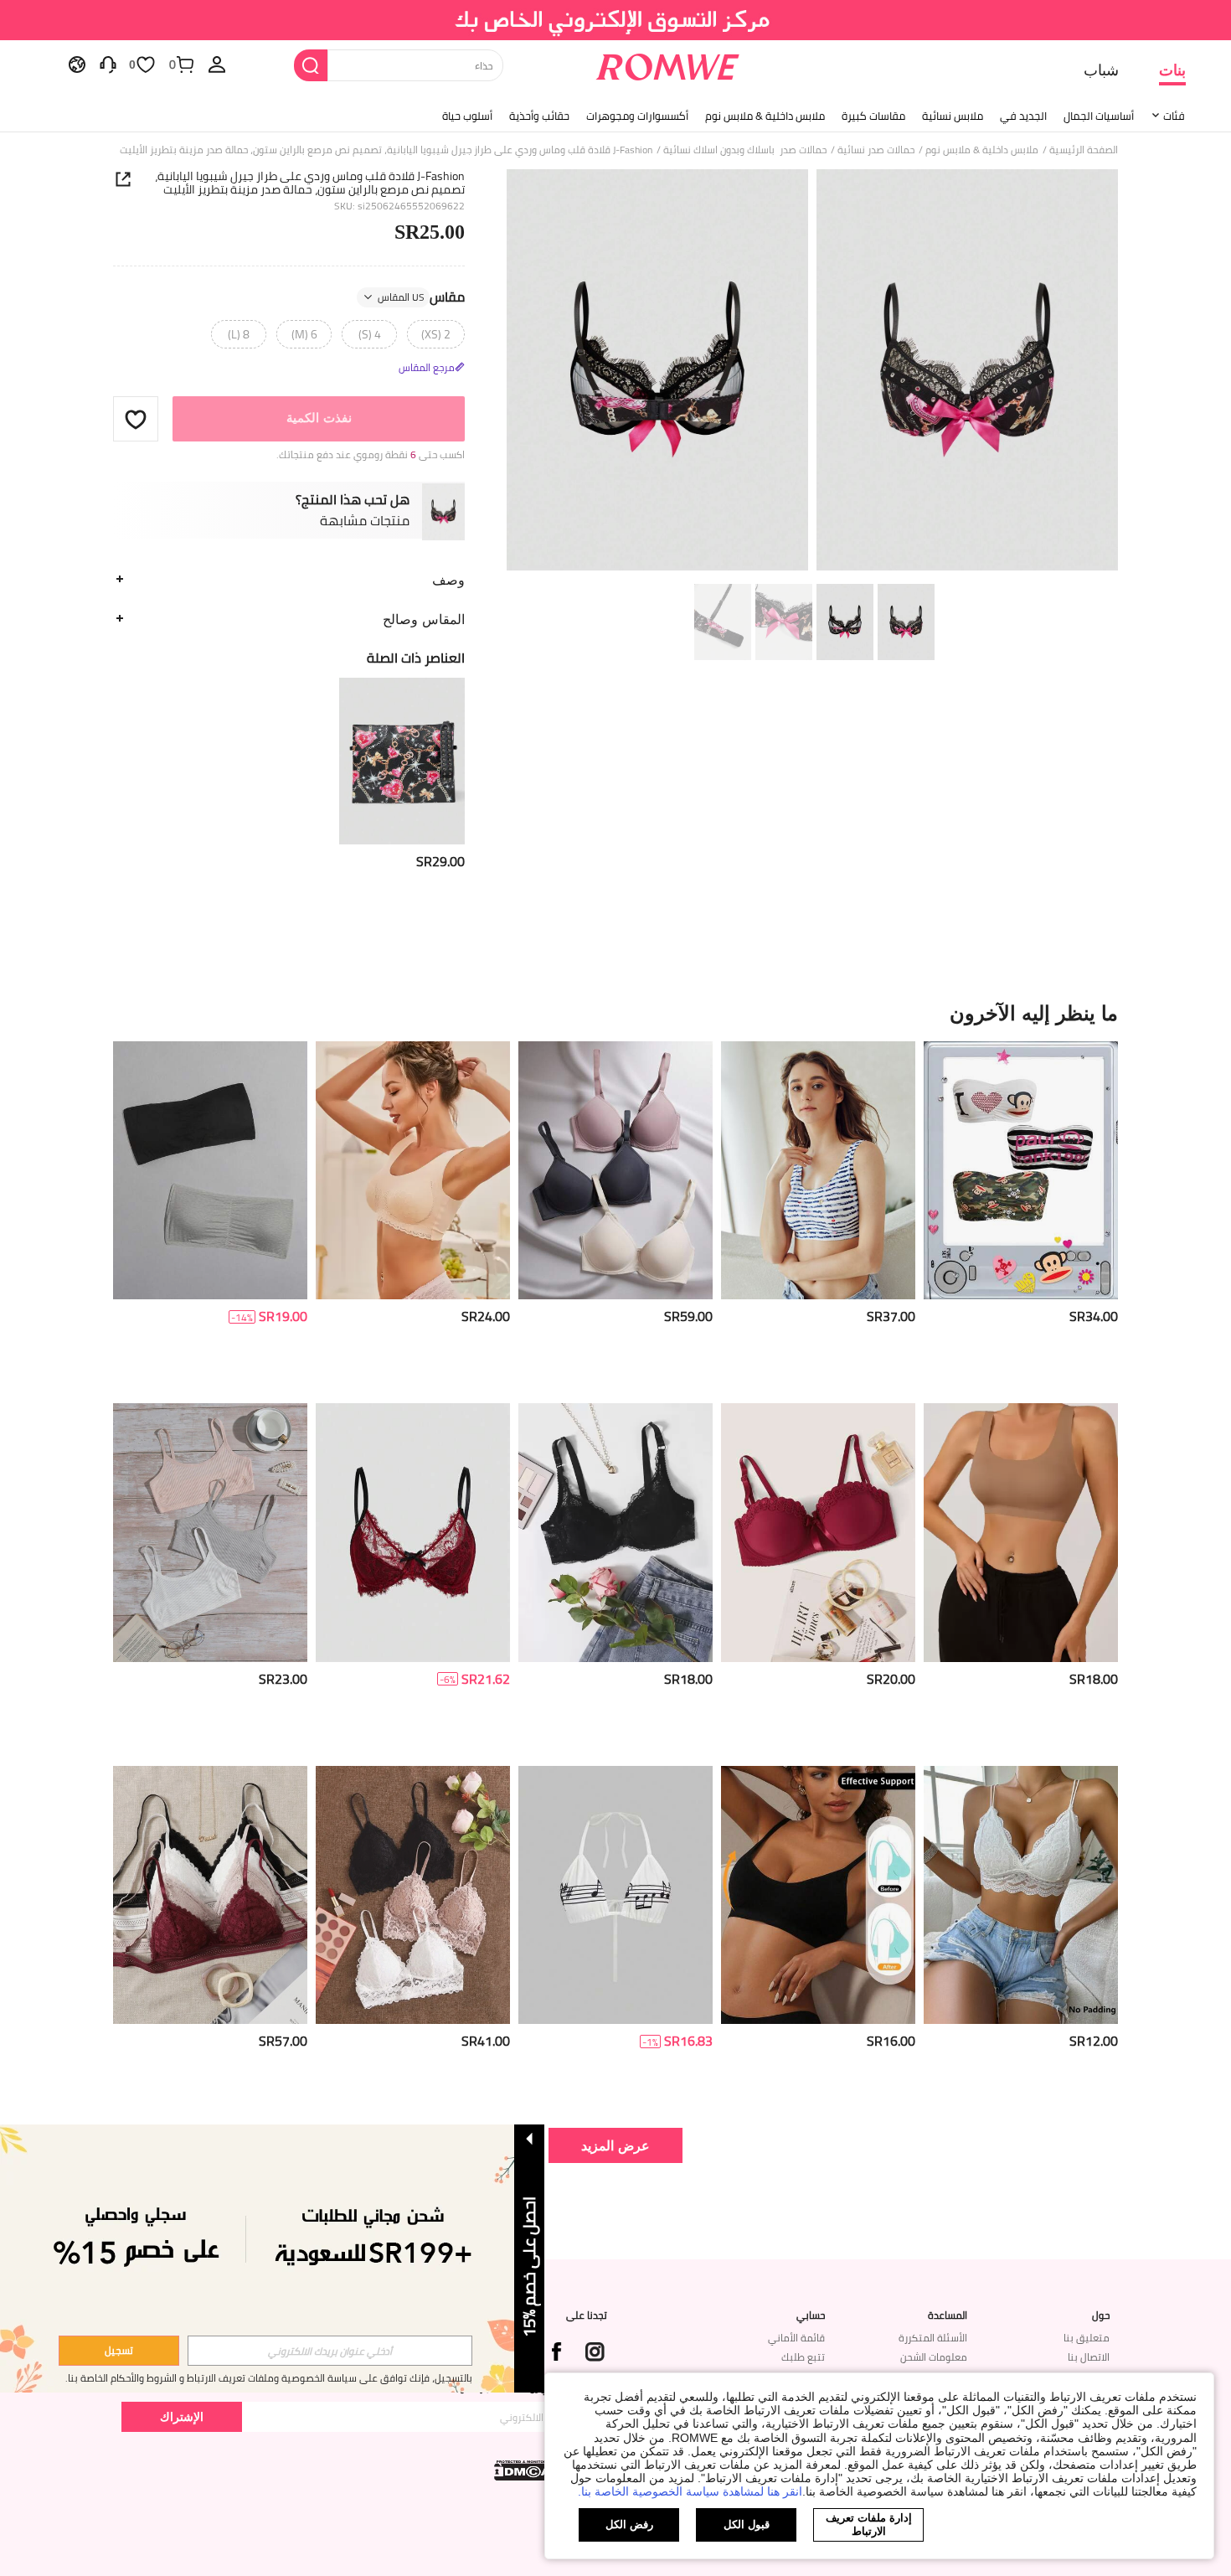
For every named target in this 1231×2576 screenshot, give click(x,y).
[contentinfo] (440, 862)
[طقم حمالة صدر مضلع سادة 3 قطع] (210, 1533)
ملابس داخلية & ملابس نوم (765, 116)
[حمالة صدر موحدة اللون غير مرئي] (1021, 1533)
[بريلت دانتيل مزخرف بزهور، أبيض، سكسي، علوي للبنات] (1021, 1895)
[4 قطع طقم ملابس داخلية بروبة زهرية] (210, 1895)
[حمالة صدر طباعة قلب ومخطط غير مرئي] (818, 1171)
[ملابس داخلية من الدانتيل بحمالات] (818, 1533)
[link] (616, 20)
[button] (136, 419)
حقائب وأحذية (539, 116)
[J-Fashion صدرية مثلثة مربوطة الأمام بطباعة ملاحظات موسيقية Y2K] (615, 1895)
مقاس (421, 297)
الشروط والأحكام (144, 2378)
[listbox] (217, 64)
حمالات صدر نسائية (876, 150)
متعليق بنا (1087, 2338)
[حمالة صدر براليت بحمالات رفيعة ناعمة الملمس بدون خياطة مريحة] (818, 1895)
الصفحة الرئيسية (1084, 150)
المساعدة (948, 2315)
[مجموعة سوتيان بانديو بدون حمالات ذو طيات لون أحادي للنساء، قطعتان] (210, 1171)
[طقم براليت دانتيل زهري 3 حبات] (413, 1895)
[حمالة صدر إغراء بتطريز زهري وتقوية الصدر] (615, 1533)
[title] (615, 1013)
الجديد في (1023, 116)
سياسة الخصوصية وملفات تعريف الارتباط (272, 2378)
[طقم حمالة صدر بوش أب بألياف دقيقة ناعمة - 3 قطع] (615, 1171)
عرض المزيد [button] (615, 2145)
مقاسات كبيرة (873, 116)
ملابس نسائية (953, 116)
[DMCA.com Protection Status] (524, 2470)
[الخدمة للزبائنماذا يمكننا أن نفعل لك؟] (108, 64)
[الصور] (812, 372)
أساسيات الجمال (1099, 116)
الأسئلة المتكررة (933, 2338)
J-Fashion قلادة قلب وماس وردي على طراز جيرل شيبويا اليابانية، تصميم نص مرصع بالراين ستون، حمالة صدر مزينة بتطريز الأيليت (310, 183)
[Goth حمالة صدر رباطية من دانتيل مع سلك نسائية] (413, 1533)
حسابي (811, 2315)
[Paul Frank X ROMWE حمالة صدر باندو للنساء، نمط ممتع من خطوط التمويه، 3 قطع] (1021, 1171)
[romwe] (668, 64)
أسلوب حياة (467, 116)
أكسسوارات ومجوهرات (637, 116)
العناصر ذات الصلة (416, 658)
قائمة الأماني (796, 2338)
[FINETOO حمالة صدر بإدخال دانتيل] (413, 1171)
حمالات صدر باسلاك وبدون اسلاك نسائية (745, 150)
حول (1101, 2315)
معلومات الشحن (934, 2357)
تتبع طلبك (803, 2357)
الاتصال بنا (1089, 2357)
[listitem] (402, 774)
